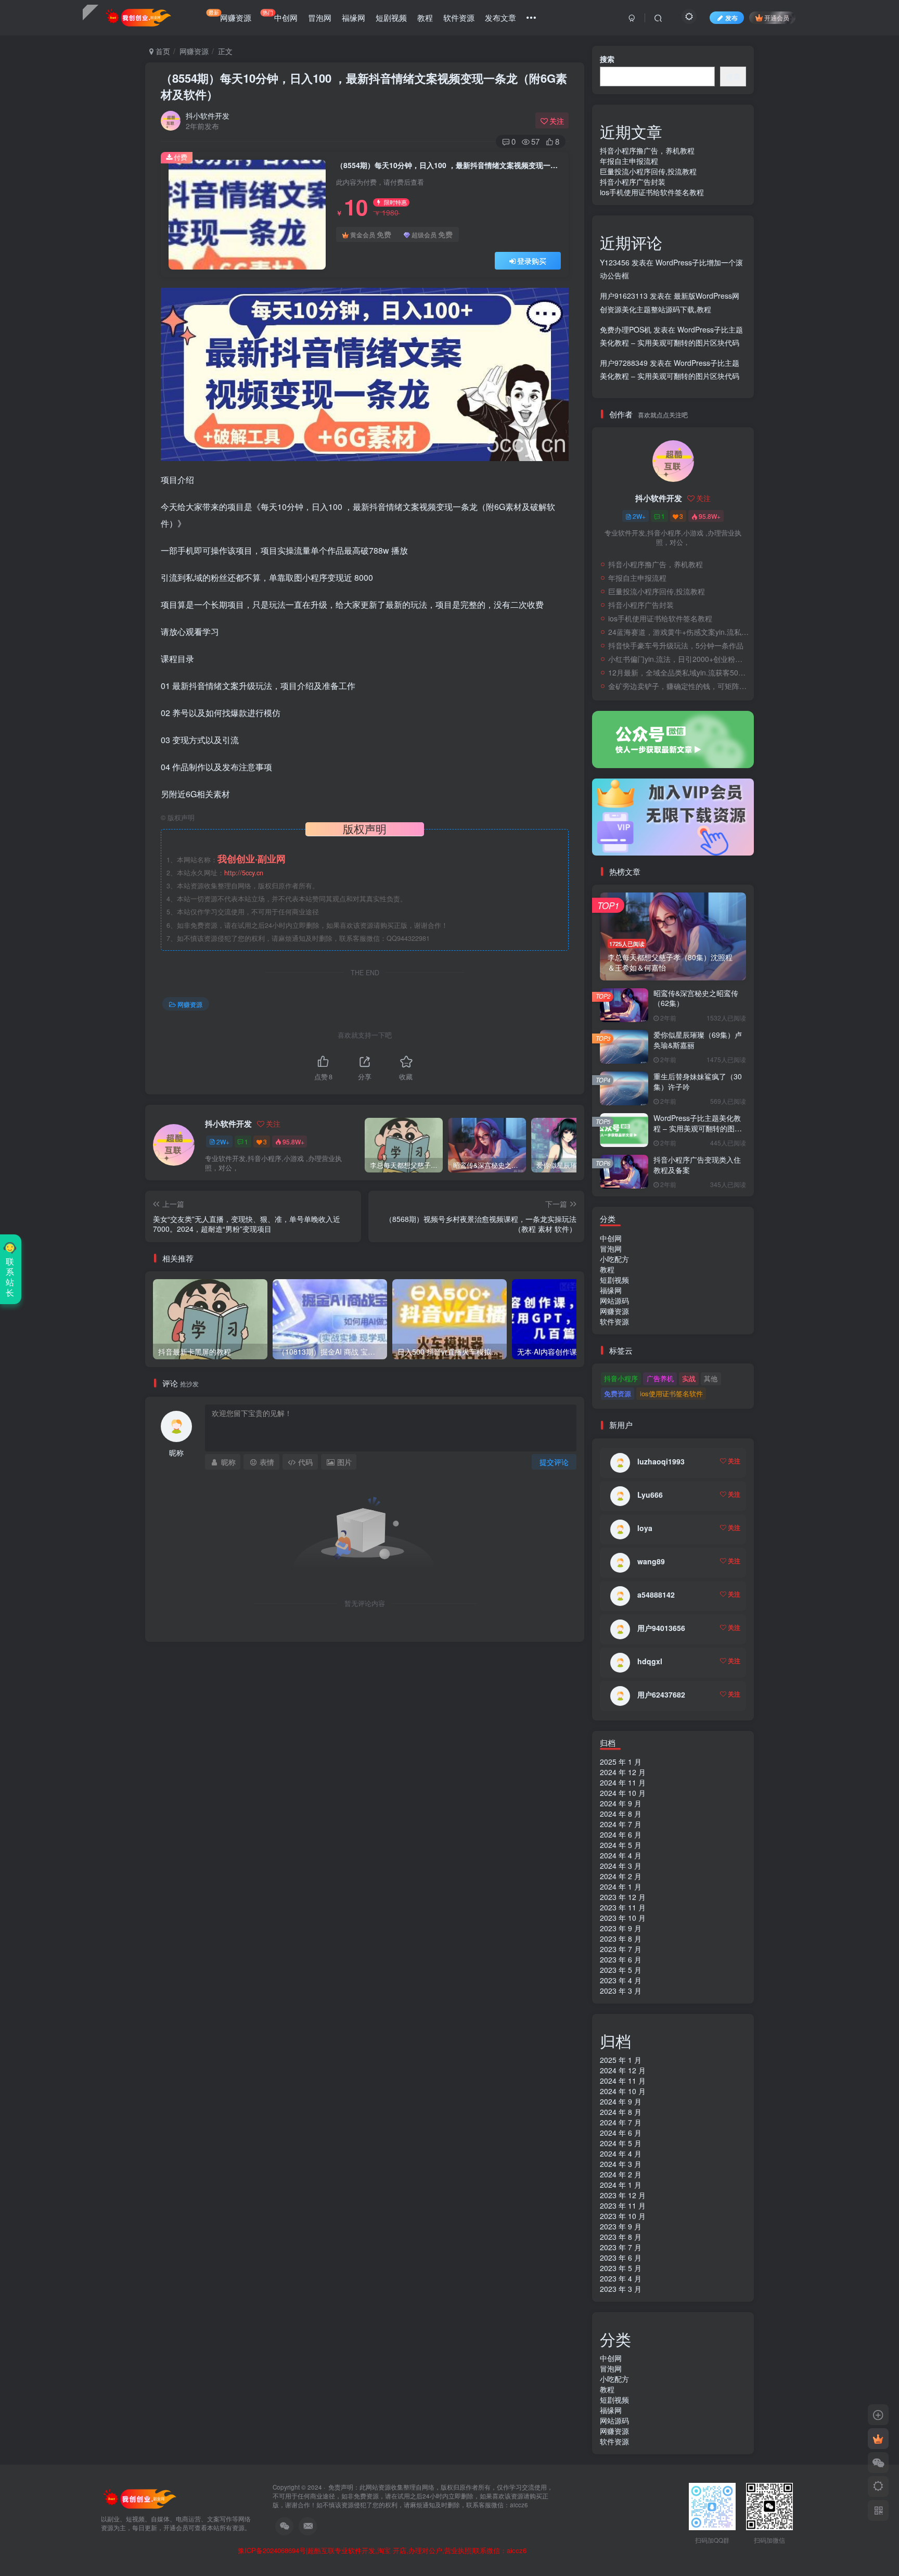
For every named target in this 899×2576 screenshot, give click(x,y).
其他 (711, 1378)
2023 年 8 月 (621, 1939)
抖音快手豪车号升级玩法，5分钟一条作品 (676, 645)
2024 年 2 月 (621, 1876)
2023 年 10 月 (623, 1918)
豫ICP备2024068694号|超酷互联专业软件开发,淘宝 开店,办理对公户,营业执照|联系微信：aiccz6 (382, 2551)
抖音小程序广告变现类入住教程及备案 (697, 1165)
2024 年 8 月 (621, 1814)
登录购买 (532, 261)
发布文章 (500, 17)
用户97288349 (624, 363)
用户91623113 (624, 296)
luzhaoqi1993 (661, 1461)
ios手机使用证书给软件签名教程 (652, 192)
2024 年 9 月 (621, 1803)
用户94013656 (661, 1628)
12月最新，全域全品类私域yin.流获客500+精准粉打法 (678, 672)
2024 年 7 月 (621, 1824)
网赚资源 (230, 16)
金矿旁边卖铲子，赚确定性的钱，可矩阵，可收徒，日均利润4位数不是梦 (678, 686)
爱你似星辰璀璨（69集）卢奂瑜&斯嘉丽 (698, 1040)
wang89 (651, 1561)
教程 (425, 17)
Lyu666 (650, 1495)
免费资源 (618, 1393)
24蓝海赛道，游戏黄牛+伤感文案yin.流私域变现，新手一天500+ (678, 632)
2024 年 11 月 (623, 1782)
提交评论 (554, 1462)
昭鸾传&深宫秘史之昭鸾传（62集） (696, 998)
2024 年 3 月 (621, 1866)
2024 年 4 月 (621, 1855)
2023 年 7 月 (621, 1949)
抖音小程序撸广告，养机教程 (647, 150)
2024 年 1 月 (621, 1886)
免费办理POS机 (626, 329)
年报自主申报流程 (629, 161)
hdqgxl (650, 1661)
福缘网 (354, 17)
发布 (731, 17)
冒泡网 (320, 17)
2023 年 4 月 (621, 1980)
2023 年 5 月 (621, 1970)
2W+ (223, 1142)
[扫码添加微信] (878, 2463)
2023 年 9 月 (621, 1928)
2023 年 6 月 (621, 1959)
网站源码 (614, 1300)
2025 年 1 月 (621, 1762)
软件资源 (459, 17)
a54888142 (656, 1595)
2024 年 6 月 (621, 1834)
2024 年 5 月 (621, 1845)
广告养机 (660, 1378)
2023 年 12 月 (623, 1897)
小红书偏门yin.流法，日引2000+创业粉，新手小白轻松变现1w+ (678, 659)
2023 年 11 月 (623, 1907)
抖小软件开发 (208, 116)
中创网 (280, 16)
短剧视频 (391, 17)
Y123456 (615, 262)
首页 (162, 51)
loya (645, 1528)
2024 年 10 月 (623, 1793)
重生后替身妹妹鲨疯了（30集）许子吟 (698, 1081)
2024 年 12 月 (623, 1772)
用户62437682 (661, 1694)
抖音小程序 (621, 1378)
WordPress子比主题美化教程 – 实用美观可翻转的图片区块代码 (698, 1128)
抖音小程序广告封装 (633, 182)
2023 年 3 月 (621, 1991)
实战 (689, 1378)
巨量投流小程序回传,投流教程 (648, 171)
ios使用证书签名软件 (671, 1393)
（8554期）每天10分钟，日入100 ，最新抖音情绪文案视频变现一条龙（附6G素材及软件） (364, 86)
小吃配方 (614, 1259)
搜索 (607, 59)
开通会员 (777, 17)
